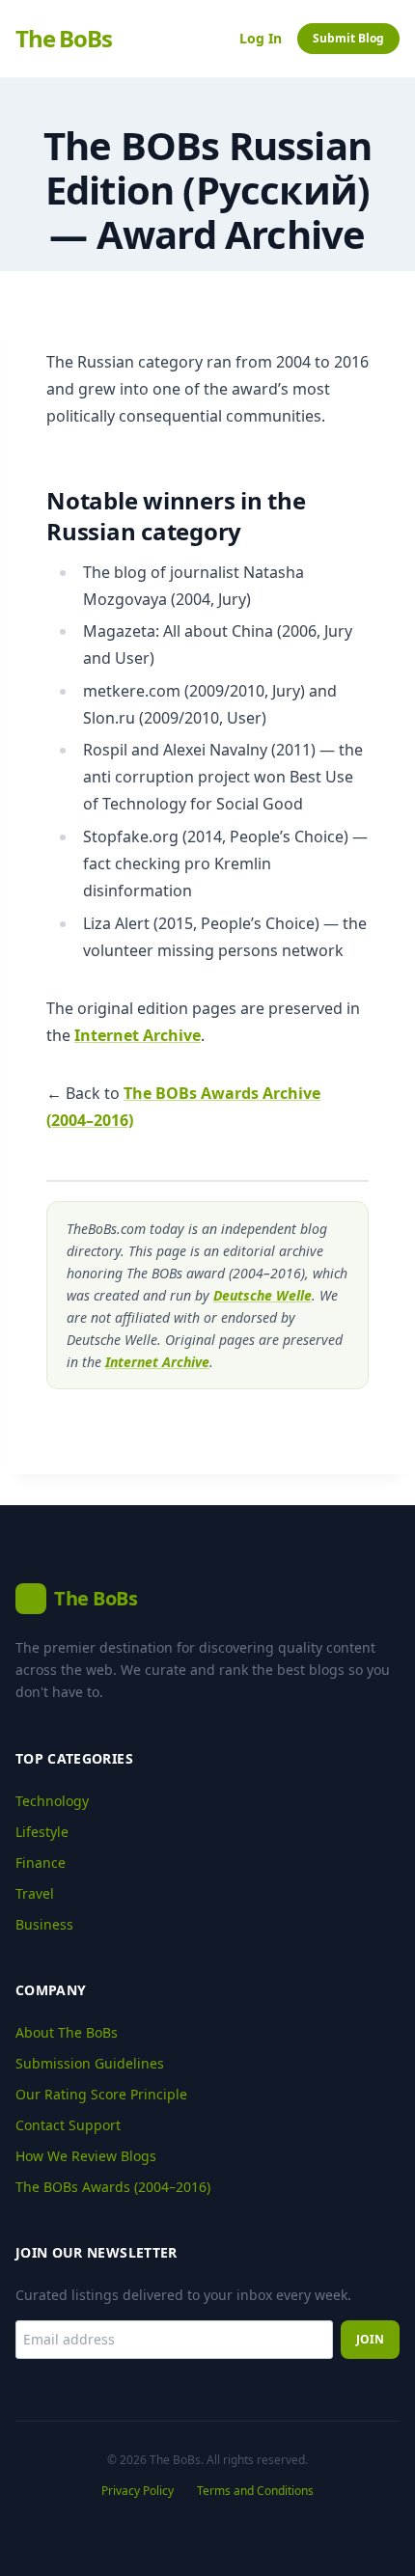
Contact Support (68, 2125)
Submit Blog (348, 38)
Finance (41, 1863)
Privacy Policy (138, 2491)
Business (44, 1924)
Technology (52, 1801)
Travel (35, 1893)
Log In (261, 38)
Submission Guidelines (90, 2063)
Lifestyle (42, 1832)
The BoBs (63, 39)
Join (370, 2339)
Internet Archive (138, 1035)
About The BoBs (67, 2032)
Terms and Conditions (255, 2491)
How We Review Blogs (86, 2156)
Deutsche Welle (263, 1295)
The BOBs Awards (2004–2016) (113, 2187)
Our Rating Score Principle (101, 2094)
